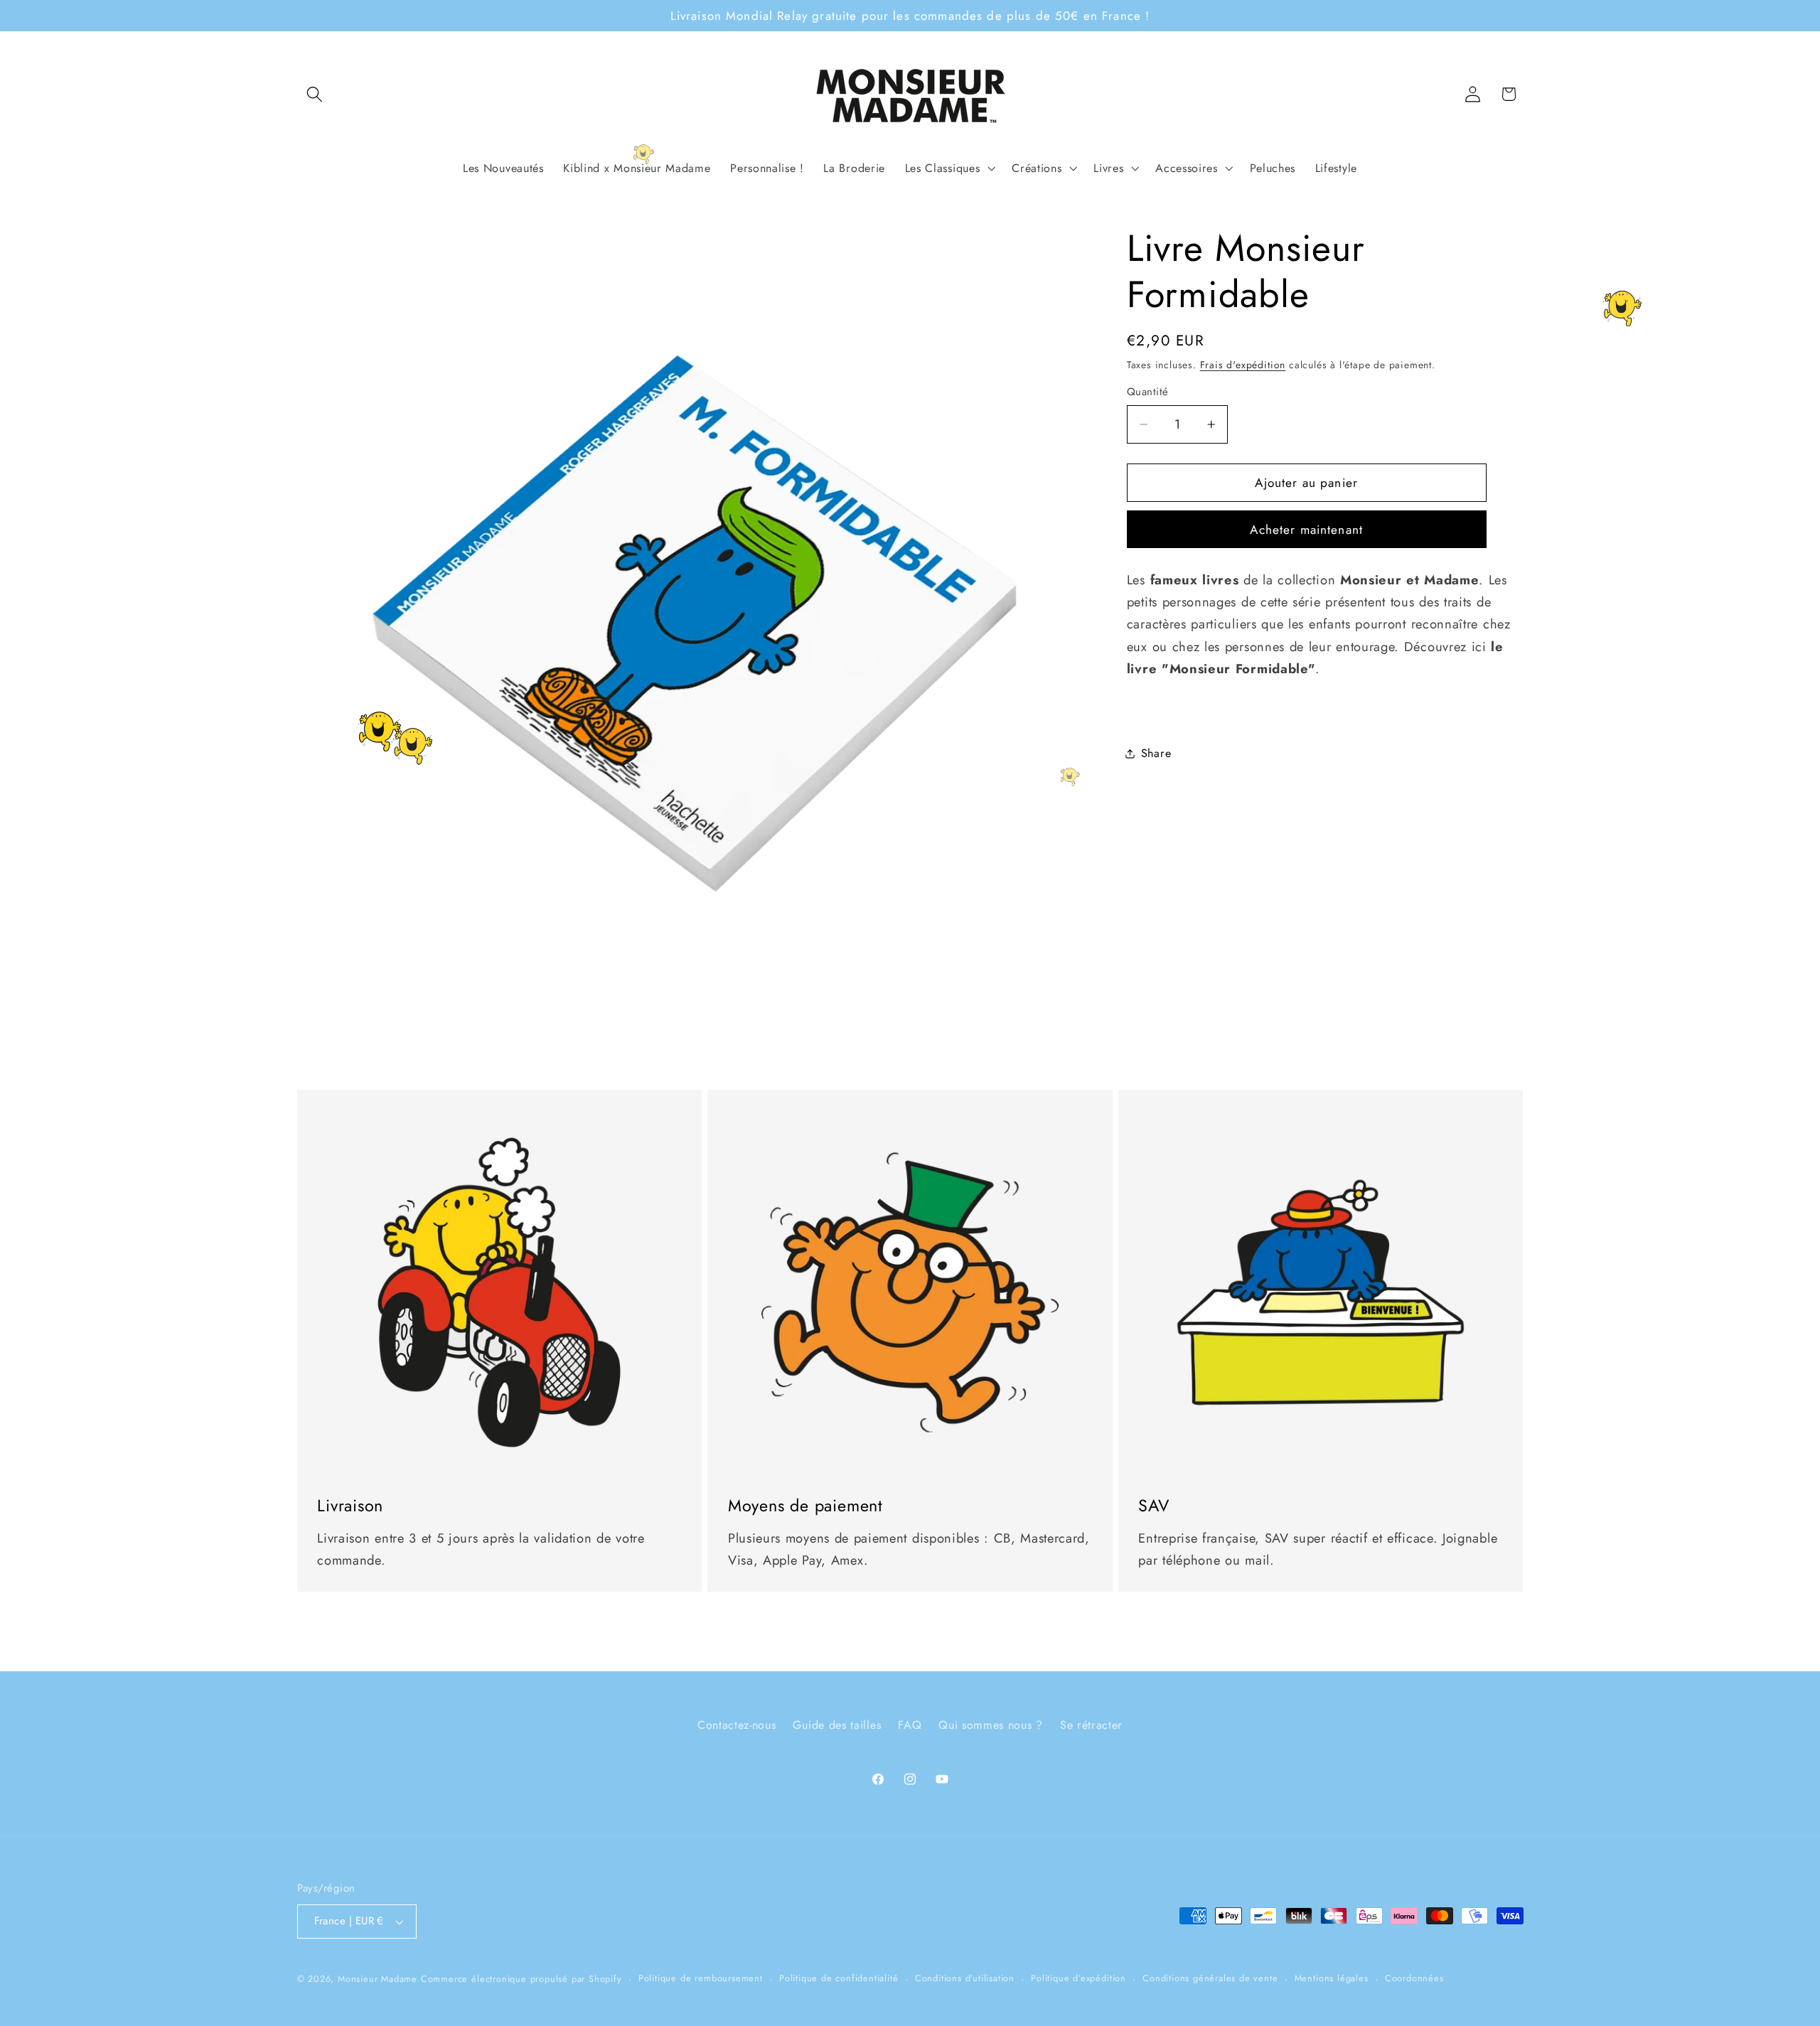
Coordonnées (1414, 1978)
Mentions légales (1332, 1978)
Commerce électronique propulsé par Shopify (521, 1979)
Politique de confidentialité (839, 1978)
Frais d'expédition (1243, 365)
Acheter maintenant (1306, 530)
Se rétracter (1091, 1725)
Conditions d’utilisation (965, 1978)
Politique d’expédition (1078, 1978)
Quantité (1148, 392)
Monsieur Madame (378, 1979)
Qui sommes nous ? (991, 1725)
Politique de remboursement (701, 1978)
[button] (315, 94)
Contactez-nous (737, 1725)
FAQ (910, 1725)
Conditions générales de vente (1210, 1978)
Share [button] (1156, 753)
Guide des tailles (837, 1725)
